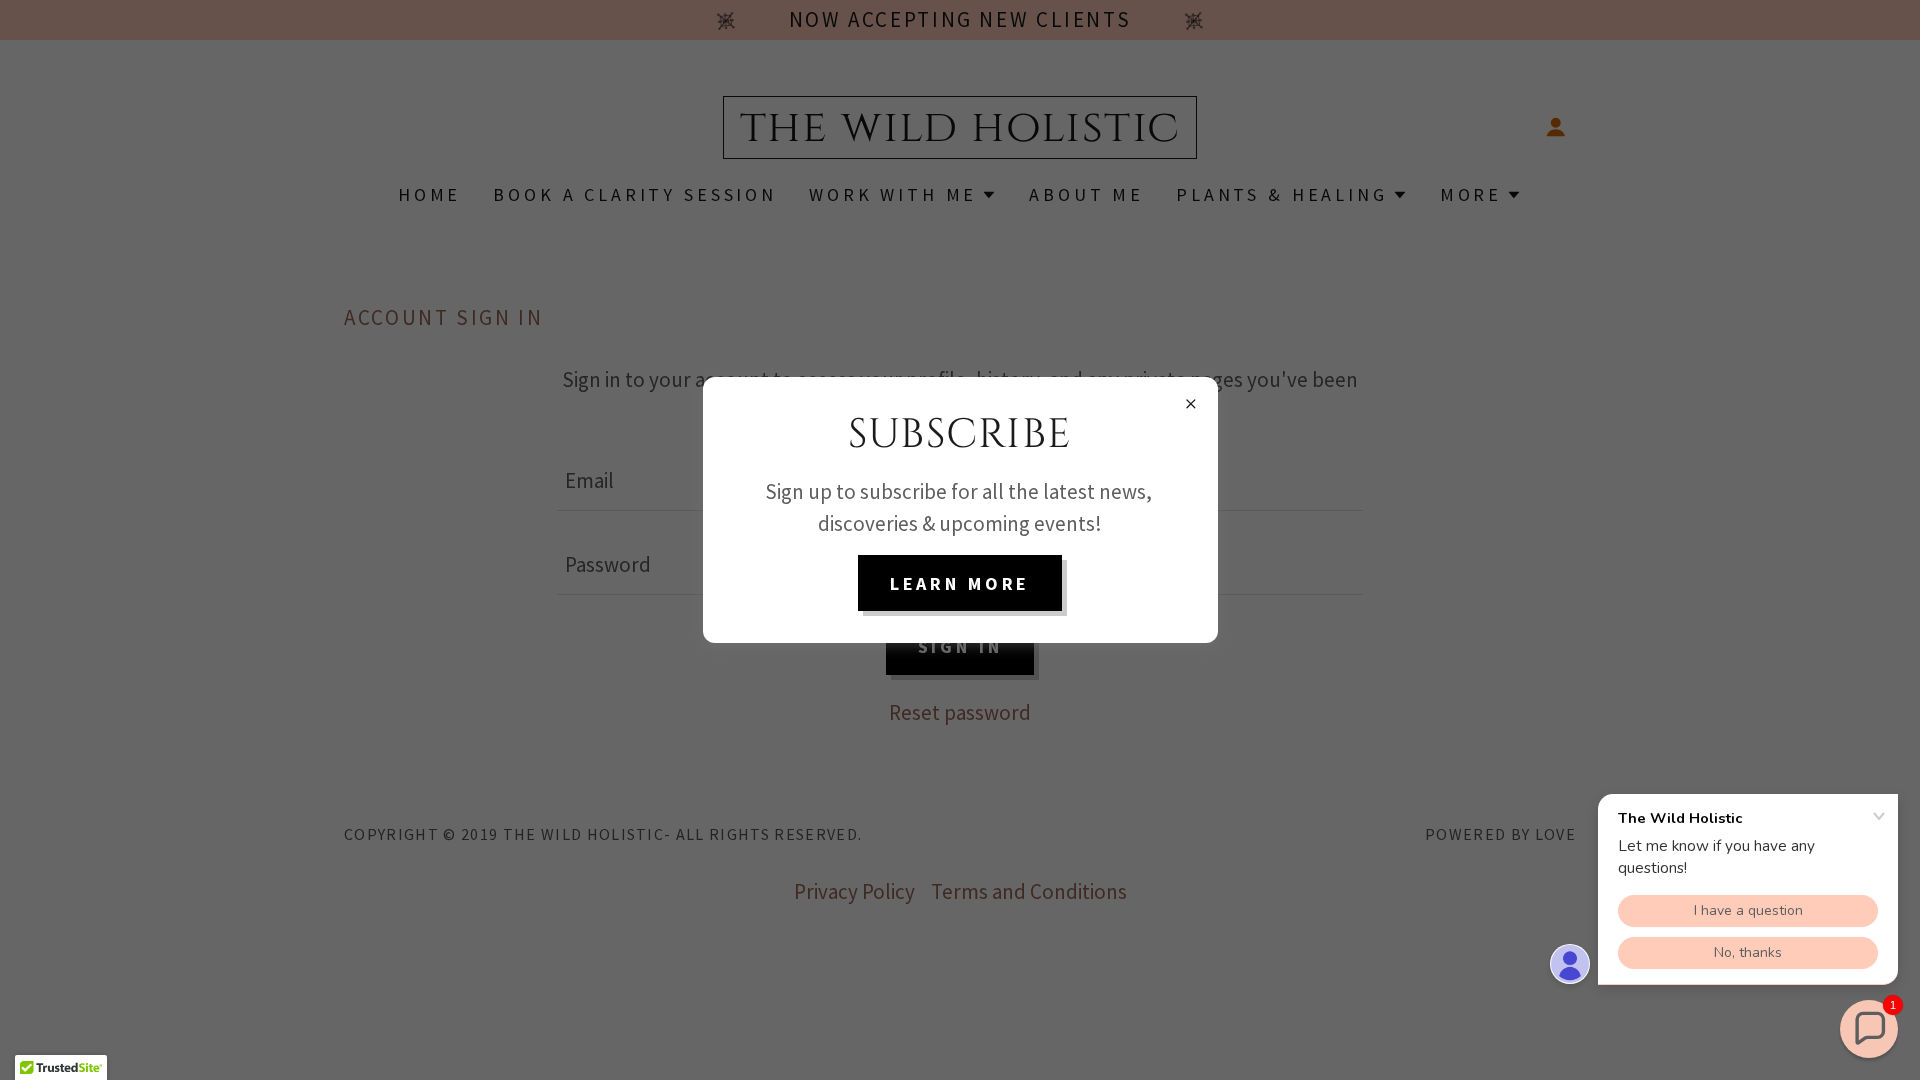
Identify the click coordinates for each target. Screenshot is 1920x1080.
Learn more (960, 583)
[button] (1869, 1029)
